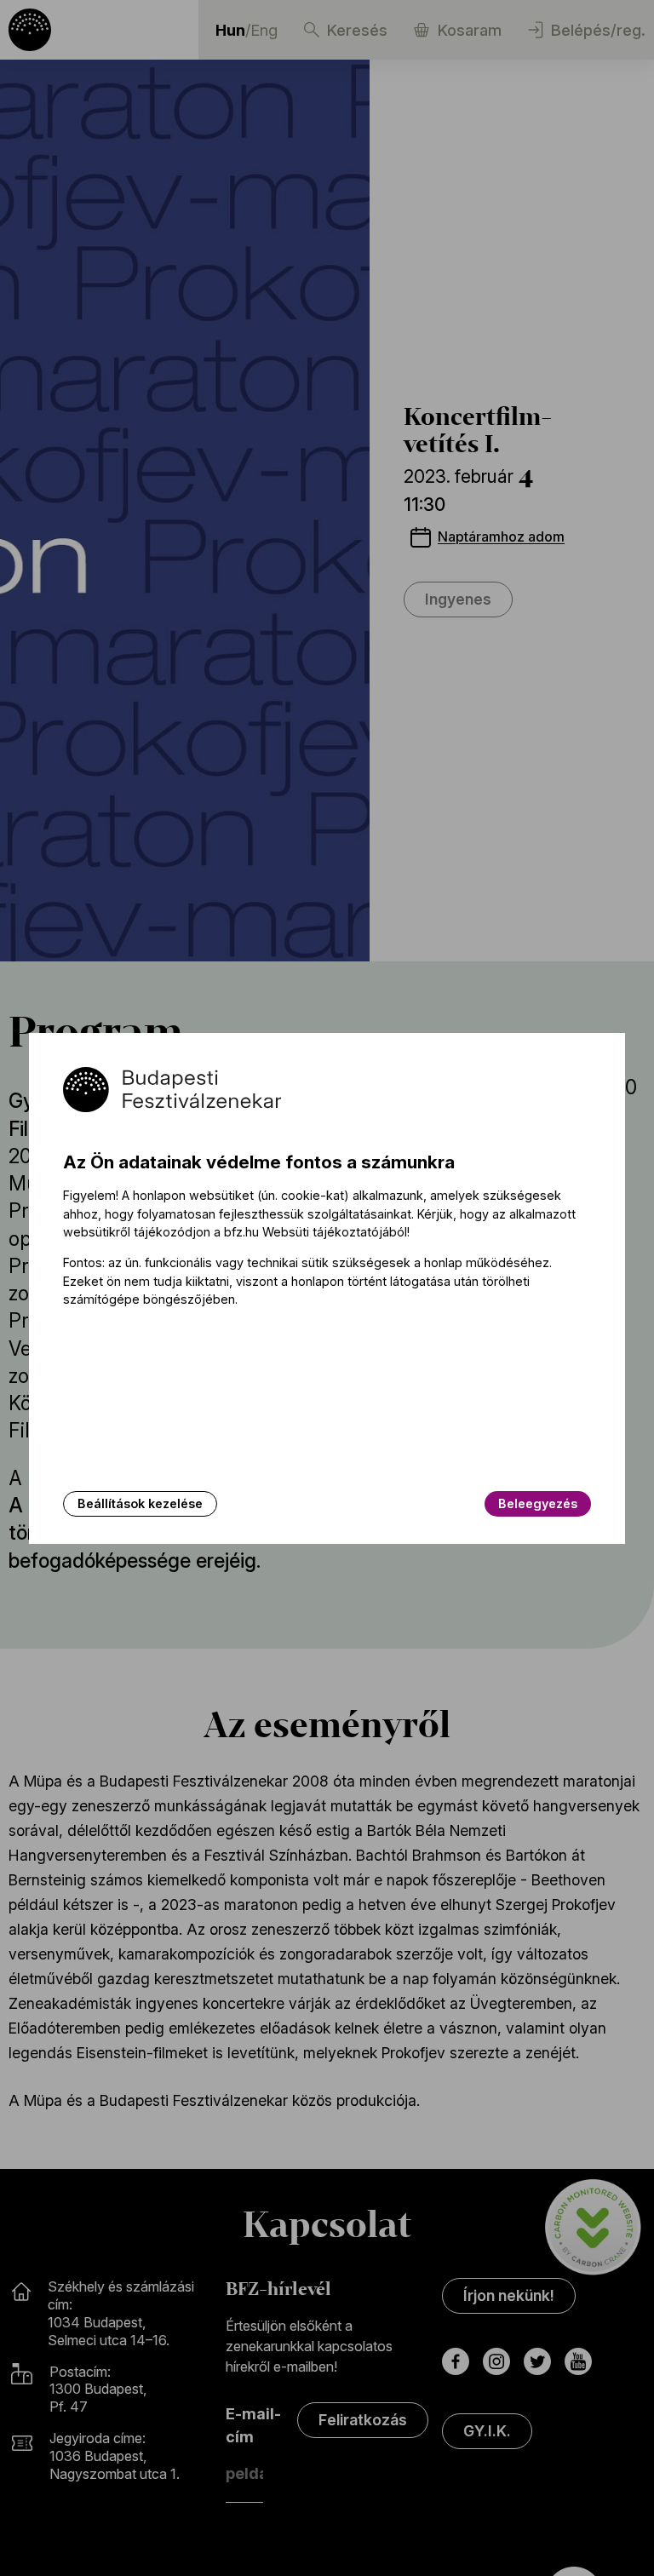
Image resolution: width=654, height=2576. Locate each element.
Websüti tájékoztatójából (335, 1232)
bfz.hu (241, 1232)
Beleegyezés (538, 1503)
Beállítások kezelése (140, 1503)
